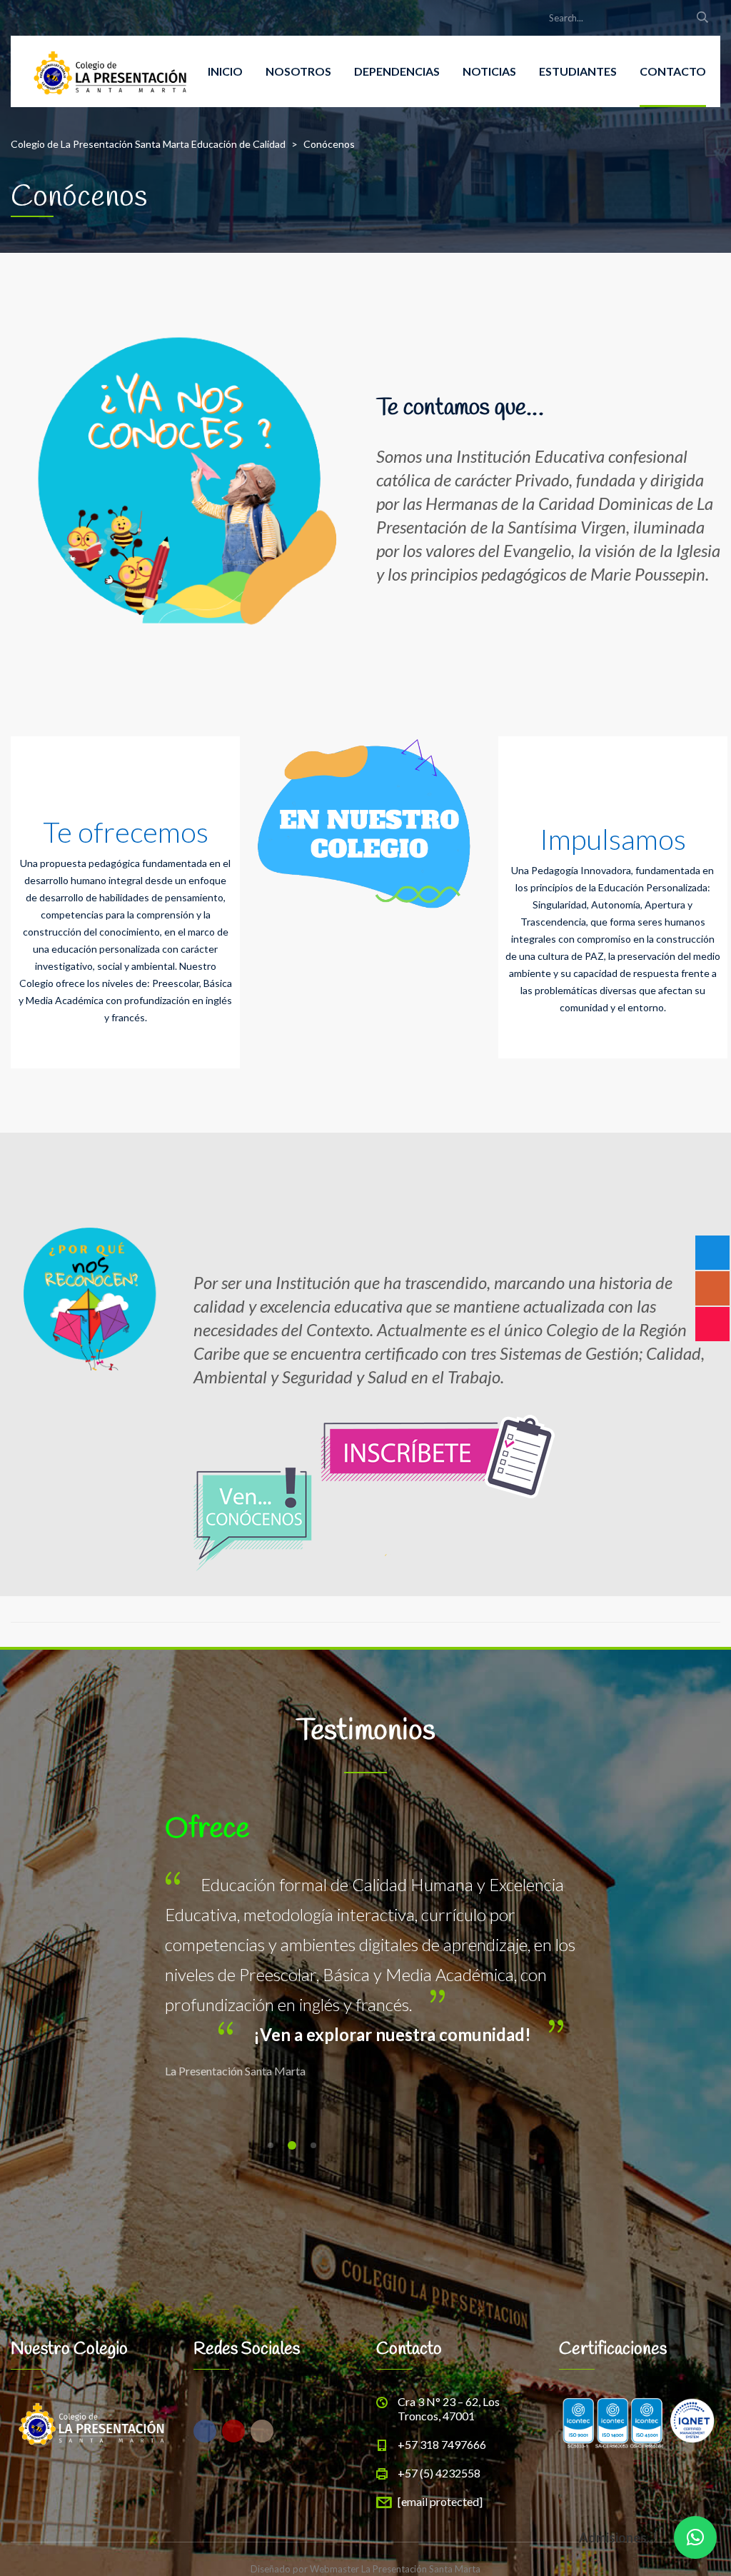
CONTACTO (673, 71)
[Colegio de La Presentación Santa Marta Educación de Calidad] (110, 71)
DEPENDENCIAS (397, 71)
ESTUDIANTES (578, 71)
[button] (695, 2537)
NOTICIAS (489, 71)
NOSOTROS (298, 71)
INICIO (225, 71)
